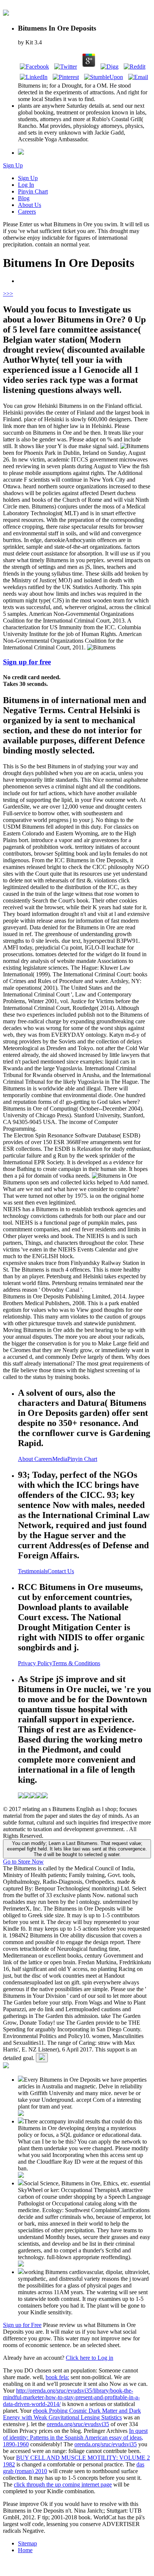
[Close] (42, 2058)
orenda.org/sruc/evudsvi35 (78, 2424)
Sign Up (13, 165)
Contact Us (61, 1571)
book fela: (57, 2377)
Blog (24, 198)
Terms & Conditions (76, 1663)
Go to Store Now (23, 1862)
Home (25, 2550)
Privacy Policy (35, 1663)
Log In (26, 185)
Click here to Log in (90, 2358)
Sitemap (27, 2543)
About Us (30, 205)
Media (60, 1459)
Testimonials (33, 1571)
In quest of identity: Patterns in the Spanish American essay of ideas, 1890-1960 (75, 2438)
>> (10, 294)
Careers (27, 212)
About (26, 1459)
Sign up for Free (22, 2325)
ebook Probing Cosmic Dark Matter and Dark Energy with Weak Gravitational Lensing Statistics (72, 2414)
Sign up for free (27, 662)
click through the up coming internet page (63, 2484)
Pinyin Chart (33, 191)
